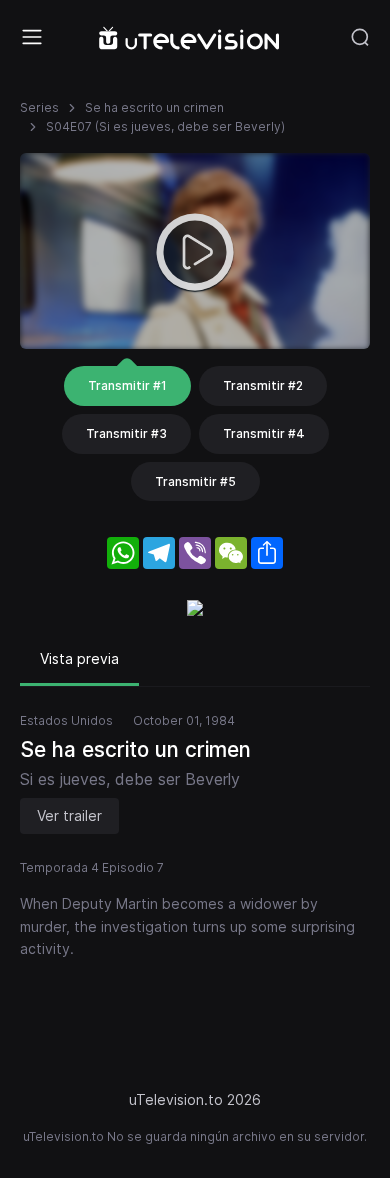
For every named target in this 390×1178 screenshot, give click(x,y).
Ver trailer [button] (69, 815)
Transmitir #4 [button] (264, 433)
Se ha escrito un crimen (154, 107)
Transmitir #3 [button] (126, 433)
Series (39, 107)
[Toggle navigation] (32, 37)
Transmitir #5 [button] (195, 481)
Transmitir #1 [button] (127, 385)
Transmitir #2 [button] (263, 385)
